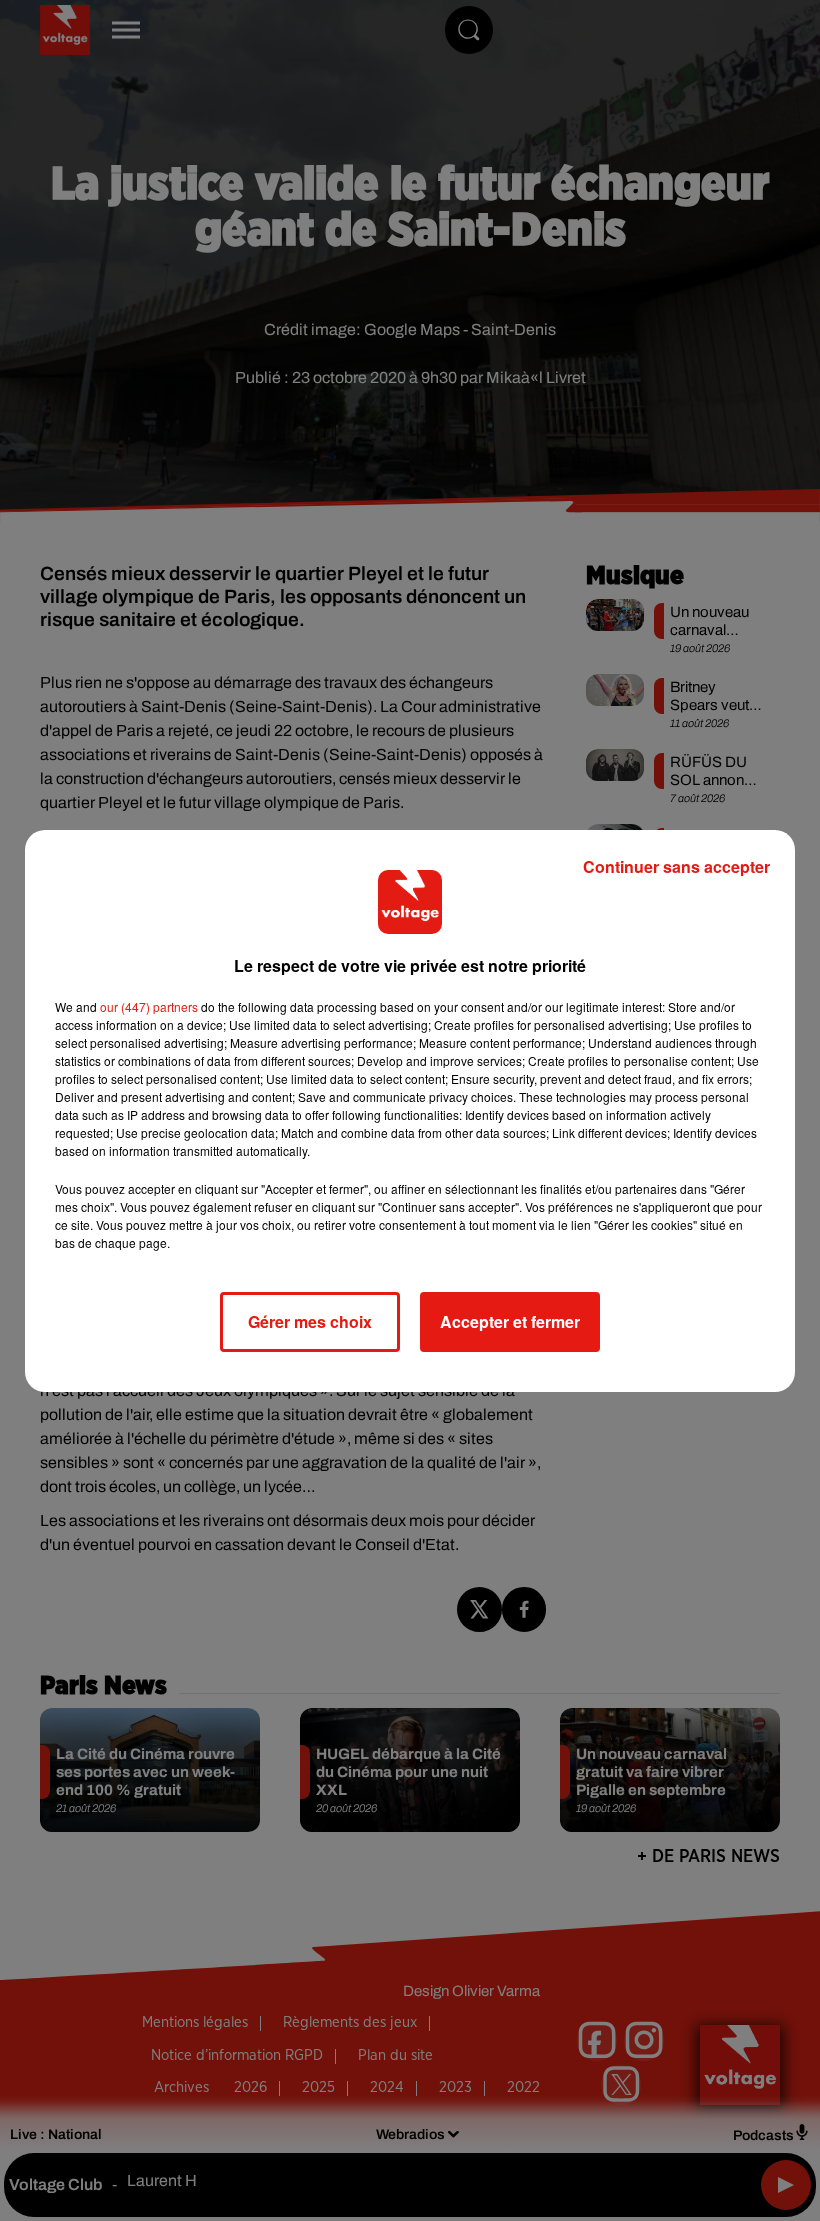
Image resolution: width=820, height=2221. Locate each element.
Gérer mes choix (310, 1321)
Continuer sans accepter (676, 866)
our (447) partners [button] (149, 1006)
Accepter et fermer (510, 1321)
